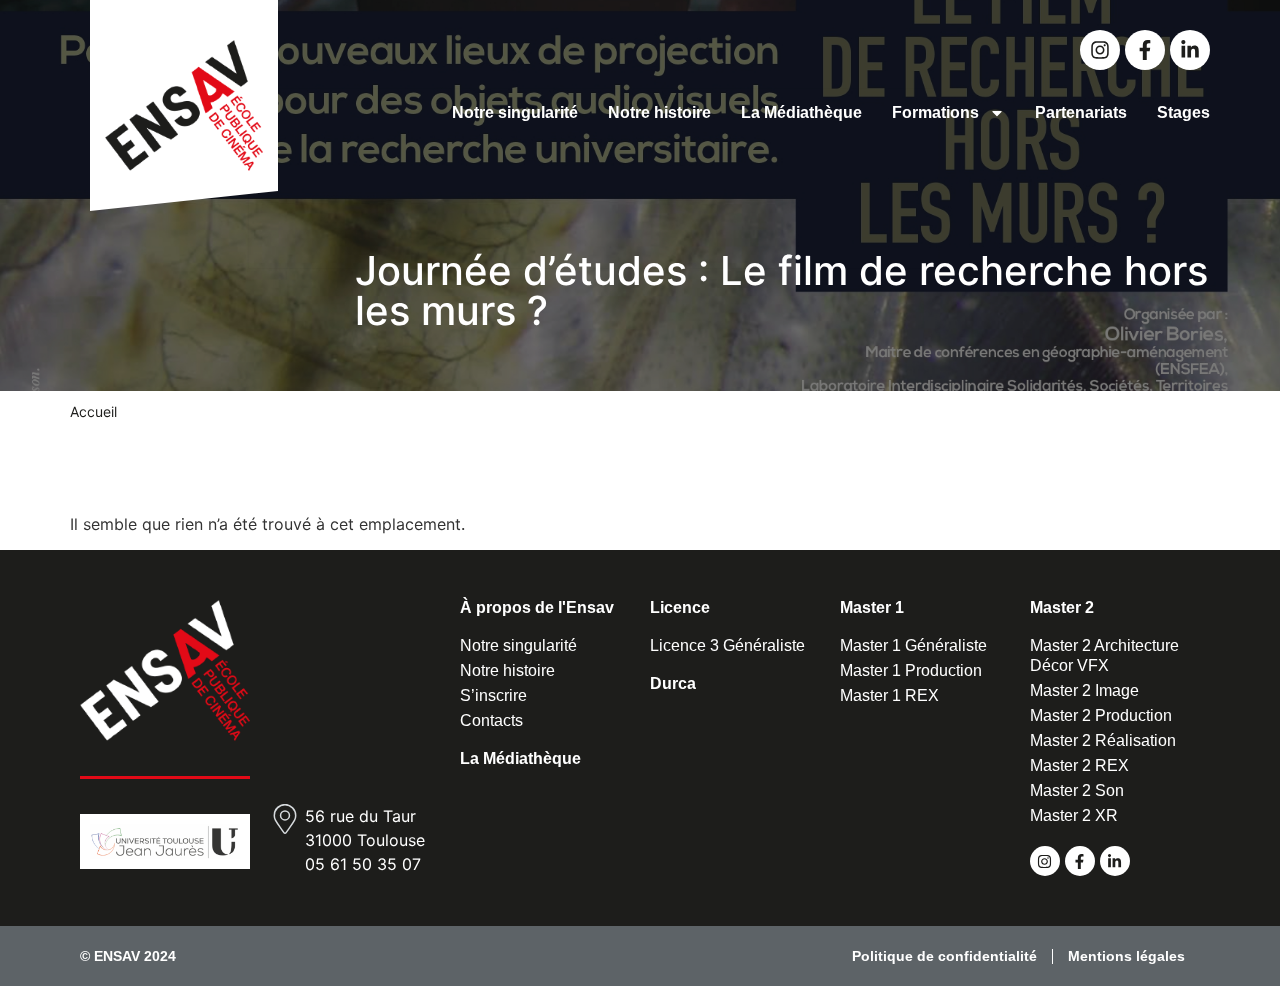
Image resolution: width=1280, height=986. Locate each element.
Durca (673, 683)
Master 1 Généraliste (913, 645)
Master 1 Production (911, 670)
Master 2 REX (1079, 765)
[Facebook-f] (1145, 50)
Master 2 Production (1101, 715)
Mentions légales (1126, 956)
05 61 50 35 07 (363, 864)
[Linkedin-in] (1190, 50)
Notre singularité (515, 112)
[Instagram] (1100, 50)
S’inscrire (493, 695)
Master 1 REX (889, 695)
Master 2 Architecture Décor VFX (1104, 655)
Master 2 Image (1084, 690)
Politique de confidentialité (944, 956)
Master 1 (872, 607)
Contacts (491, 720)
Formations (935, 112)
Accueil (93, 411)
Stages (1183, 112)
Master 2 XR (1074, 815)
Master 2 (1062, 607)
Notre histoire (659, 112)
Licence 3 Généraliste (727, 645)
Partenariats (1081, 112)
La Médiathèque (801, 112)
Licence (680, 607)
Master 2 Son (1077, 790)
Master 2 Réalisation (1103, 740)
